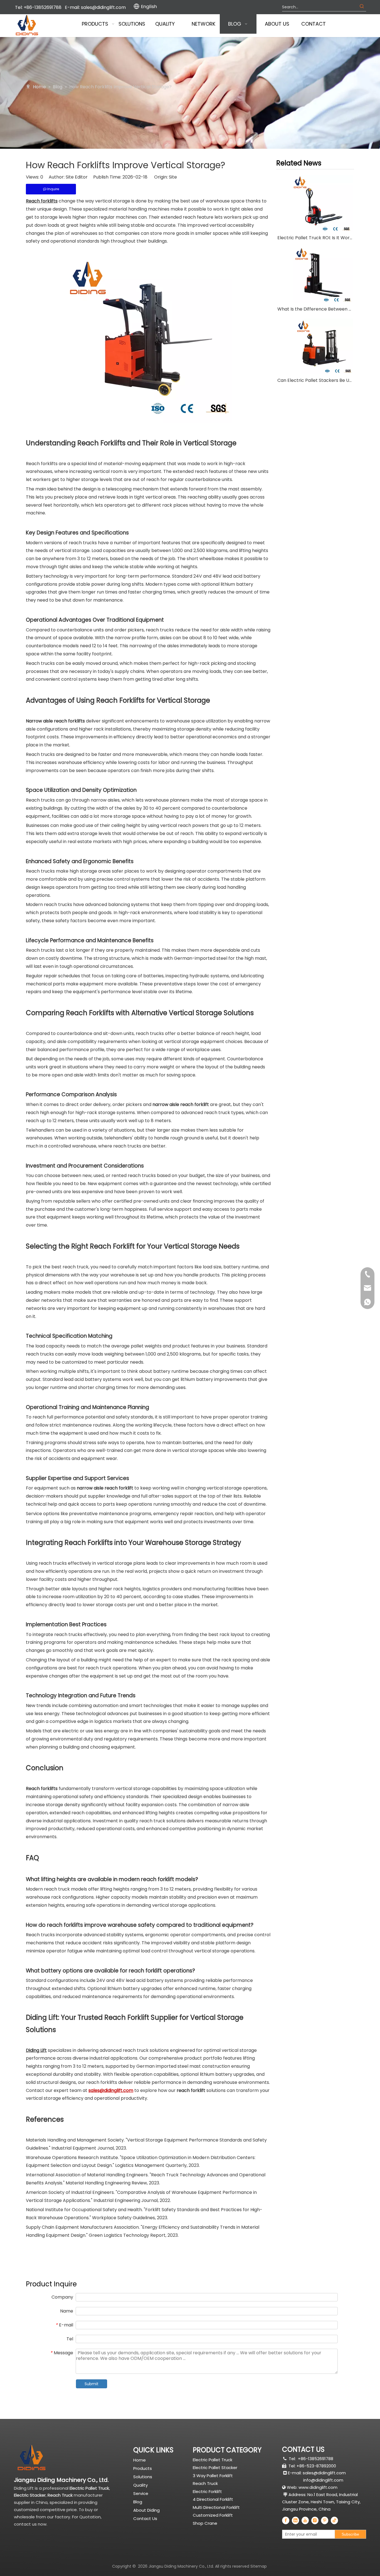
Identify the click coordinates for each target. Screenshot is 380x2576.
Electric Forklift (207, 2491)
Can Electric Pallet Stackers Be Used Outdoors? (315, 380)
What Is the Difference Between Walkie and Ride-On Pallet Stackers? (315, 309)
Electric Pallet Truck (213, 2460)
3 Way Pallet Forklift (213, 2476)
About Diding (146, 2510)
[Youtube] (305, 2520)
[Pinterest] (325, 2520)
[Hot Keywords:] (362, 7)
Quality (140, 2485)
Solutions (143, 2477)
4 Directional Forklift (213, 2499)
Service (141, 2493)
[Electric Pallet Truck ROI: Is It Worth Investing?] (315, 203)
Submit (92, 2384)
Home (140, 2460)
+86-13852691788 (316, 2459)
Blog (138, 2502)
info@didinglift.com (323, 2480)
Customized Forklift (213, 2515)
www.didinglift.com (318, 2487)
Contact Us (145, 2518)
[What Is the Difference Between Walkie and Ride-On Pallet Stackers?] (315, 275)
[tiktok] (334, 2520)
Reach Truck (205, 2483)
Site (173, 177)
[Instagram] (315, 2520)
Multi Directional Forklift (216, 2507)
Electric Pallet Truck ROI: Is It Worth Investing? (315, 238)
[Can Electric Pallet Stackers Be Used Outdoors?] (315, 346)
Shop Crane (205, 2523)
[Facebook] (286, 2520)
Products (143, 2468)
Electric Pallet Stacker (215, 2468)
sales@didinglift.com (103, 7)
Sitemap (259, 2566)
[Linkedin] (295, 2520)
